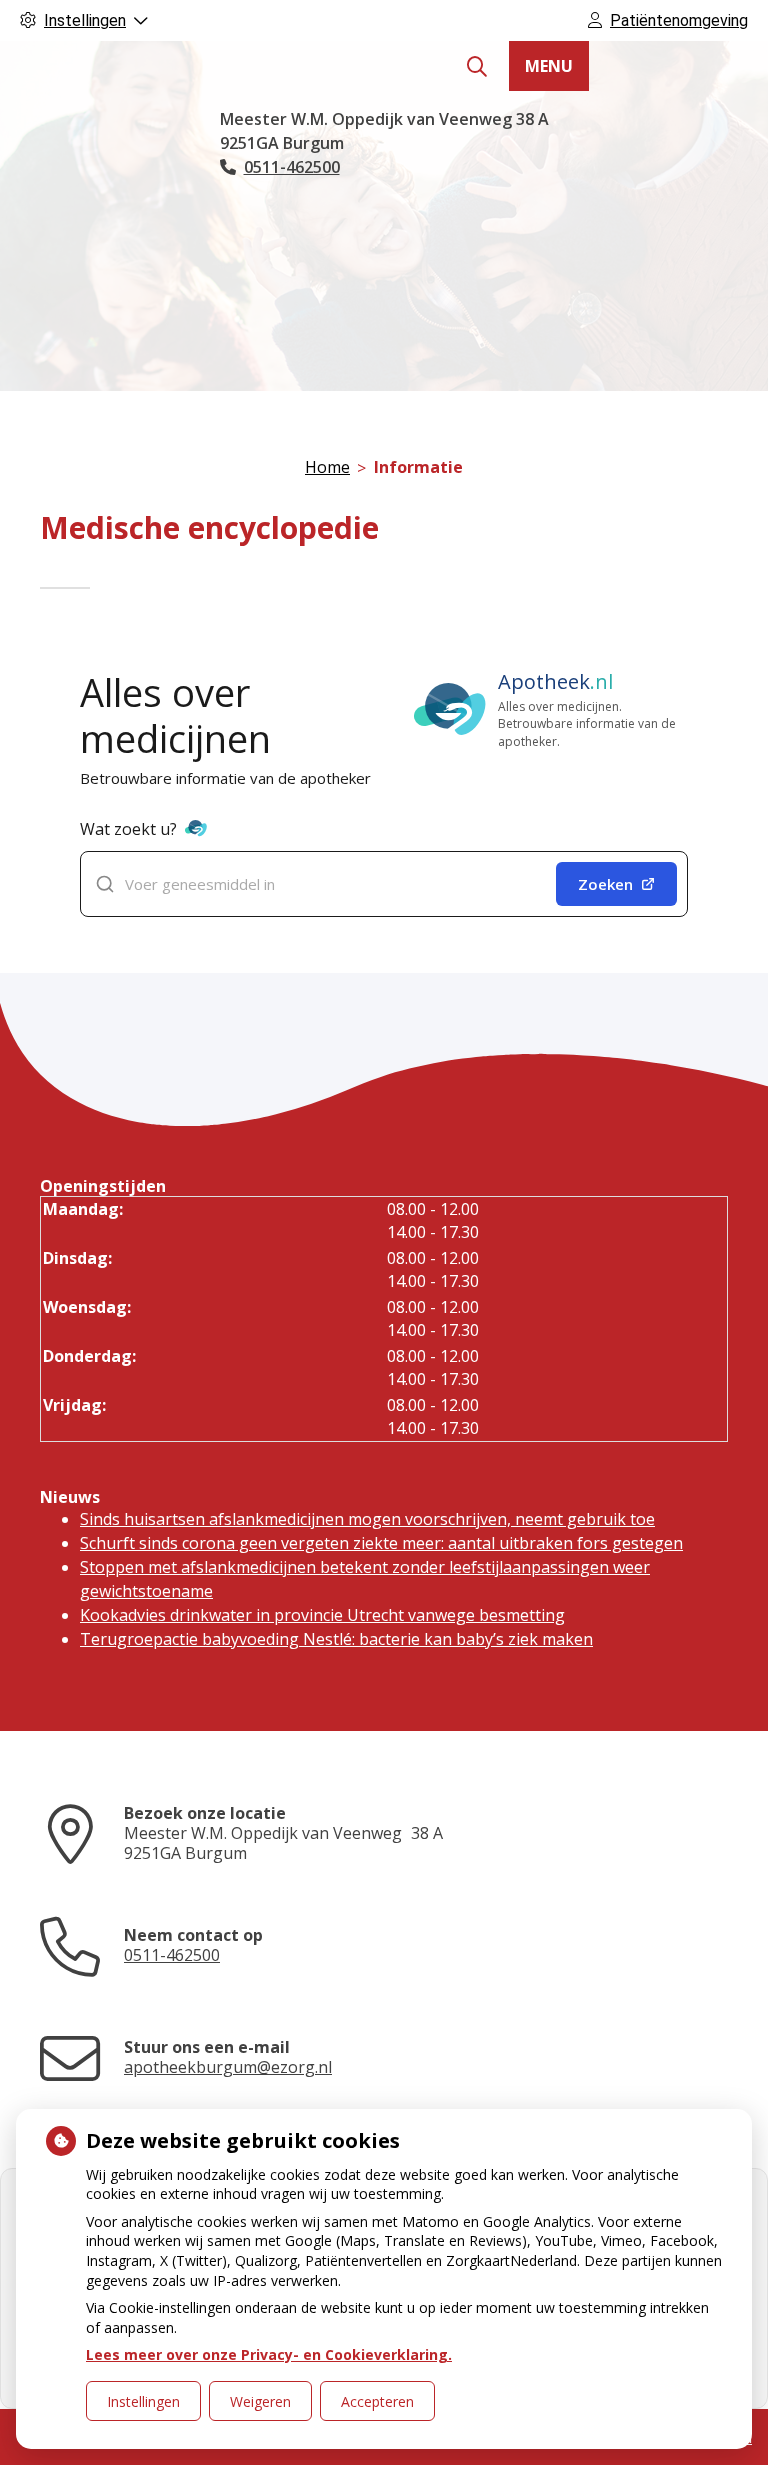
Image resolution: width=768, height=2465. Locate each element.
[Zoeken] (477, 67)
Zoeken (605, 884)
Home (327, 467)
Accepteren (377, 2401)
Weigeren (260, 2401)
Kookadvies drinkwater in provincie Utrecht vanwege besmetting (322, 1615)
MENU (549, 66)
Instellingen (143, 2401)
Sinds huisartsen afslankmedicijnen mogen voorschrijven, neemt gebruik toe (367, 1519)
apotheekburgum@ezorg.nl (228, 2067)
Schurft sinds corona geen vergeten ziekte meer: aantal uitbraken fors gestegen (381, 1543)
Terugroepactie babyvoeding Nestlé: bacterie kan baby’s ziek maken (336, 1639)
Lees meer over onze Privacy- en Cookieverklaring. (269, 2354)
